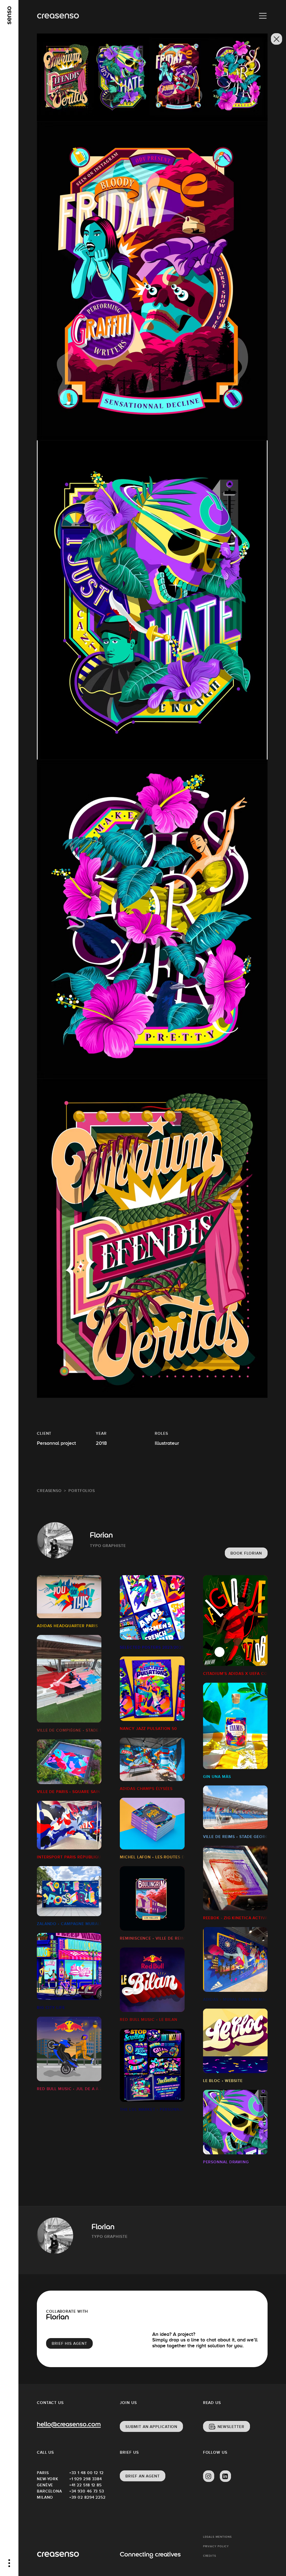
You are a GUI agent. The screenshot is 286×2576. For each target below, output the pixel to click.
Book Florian (246, 1553)
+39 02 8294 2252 (85, 2497)
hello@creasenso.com (69, 2425)
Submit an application (151, 2427)
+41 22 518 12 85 (85, 2485)
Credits (210, 2556)
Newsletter (231, 2427)
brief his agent (69, 2343)
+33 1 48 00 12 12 (85, 2473)
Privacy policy (216, 2546)
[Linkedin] (225, 2476)
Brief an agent (143, 2476)
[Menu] (263, 16)
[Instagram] (209, 2476)
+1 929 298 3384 (85, 2479)
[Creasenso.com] (58, 16)
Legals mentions (218, 2537)
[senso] (9, 15)
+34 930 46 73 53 (85, 2491)
